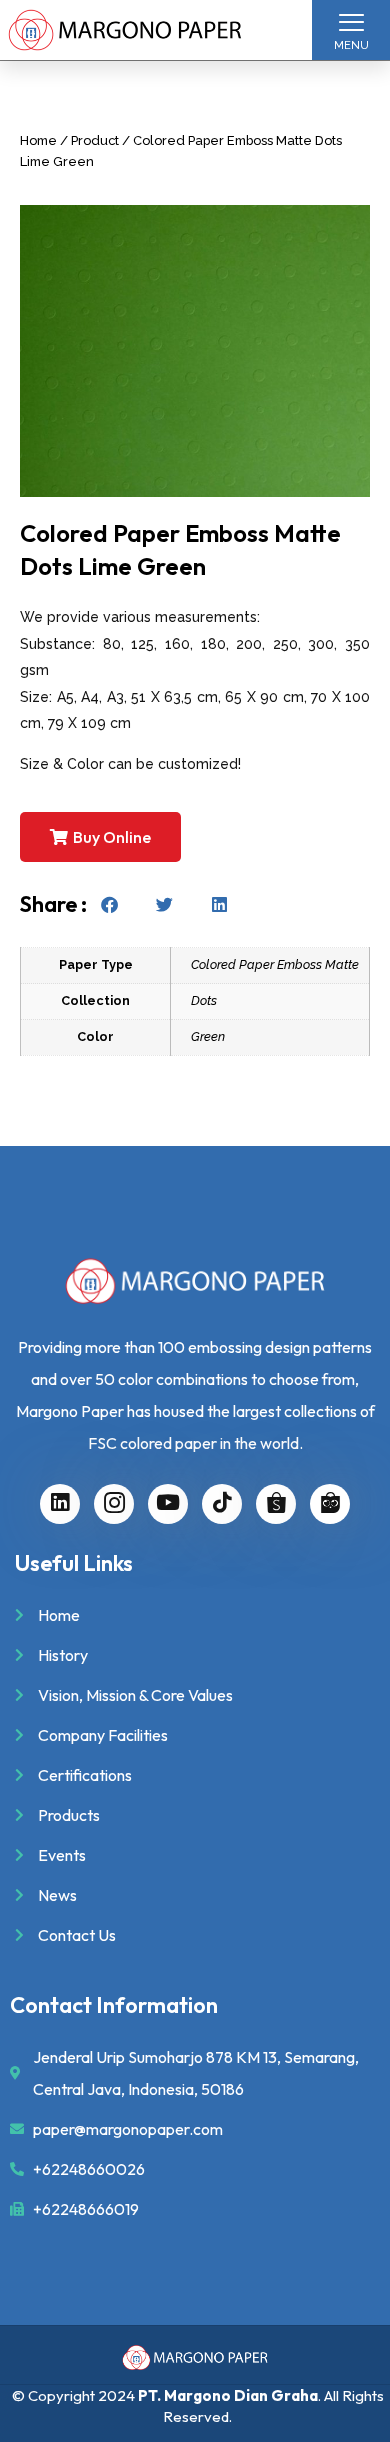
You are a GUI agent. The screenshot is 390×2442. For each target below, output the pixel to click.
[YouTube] (168, 1504)
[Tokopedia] (330, 1504)
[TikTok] (222, 1504)
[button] (109, 904)
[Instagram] (114, 1504)
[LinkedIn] (60, 1504)
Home (38, 140)
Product (95, 140)
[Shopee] (276, 1504)
